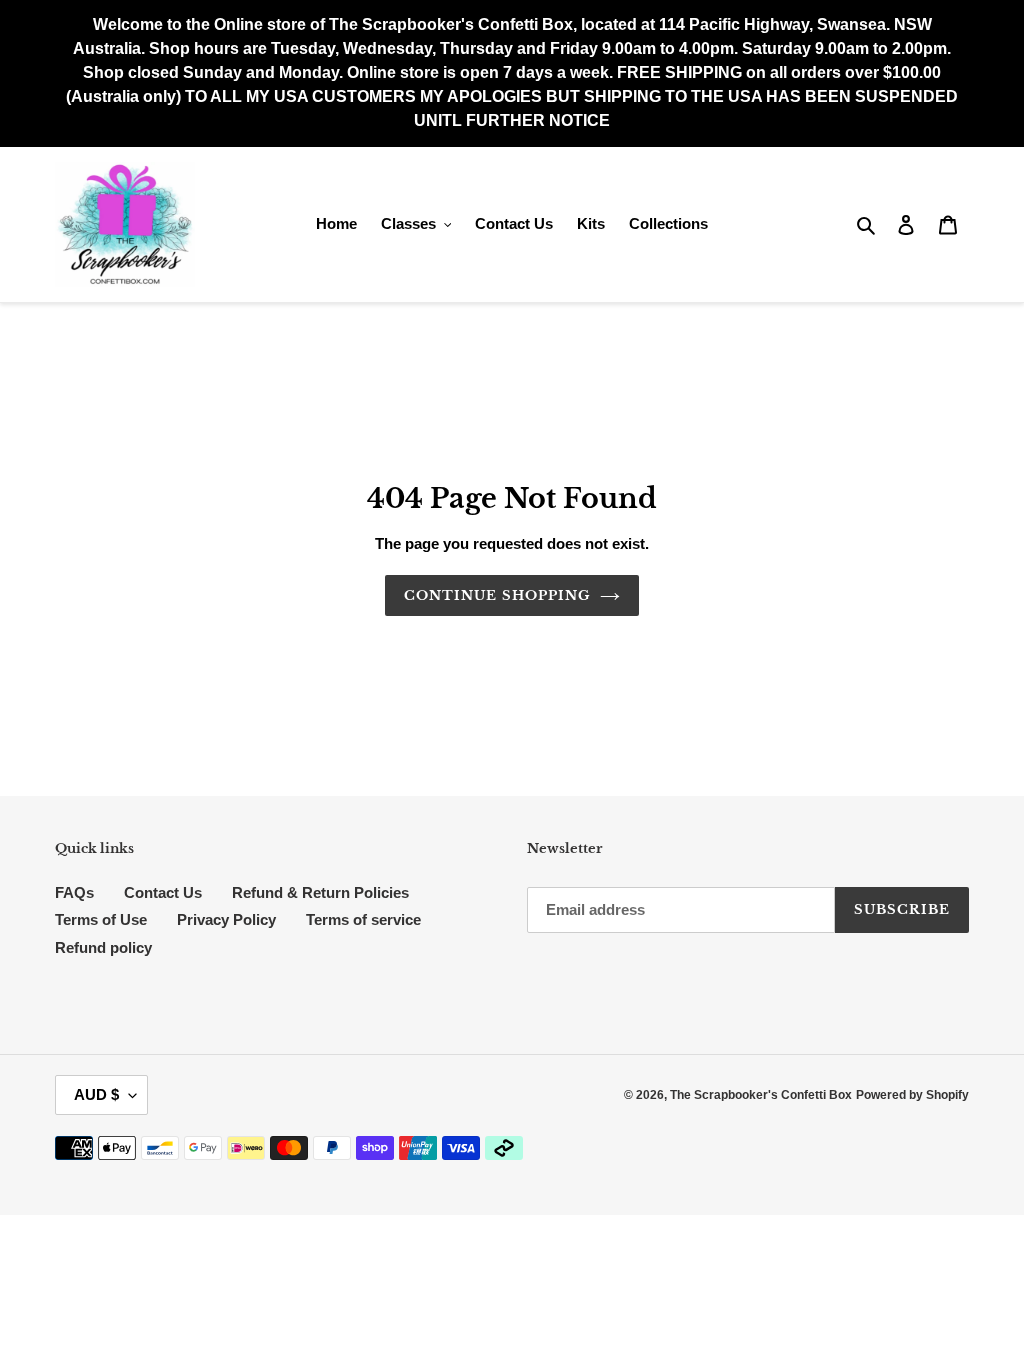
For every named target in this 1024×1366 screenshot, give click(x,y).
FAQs (74, 892)
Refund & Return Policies (320, 892)
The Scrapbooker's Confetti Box (761, 1095)
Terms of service (363, 919)
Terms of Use (101, 919)
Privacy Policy (226, 919)
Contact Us (163, 892)
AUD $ (96, 1094)
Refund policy (103, 947)
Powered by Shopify (912, 1095)
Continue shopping (497, 595)
